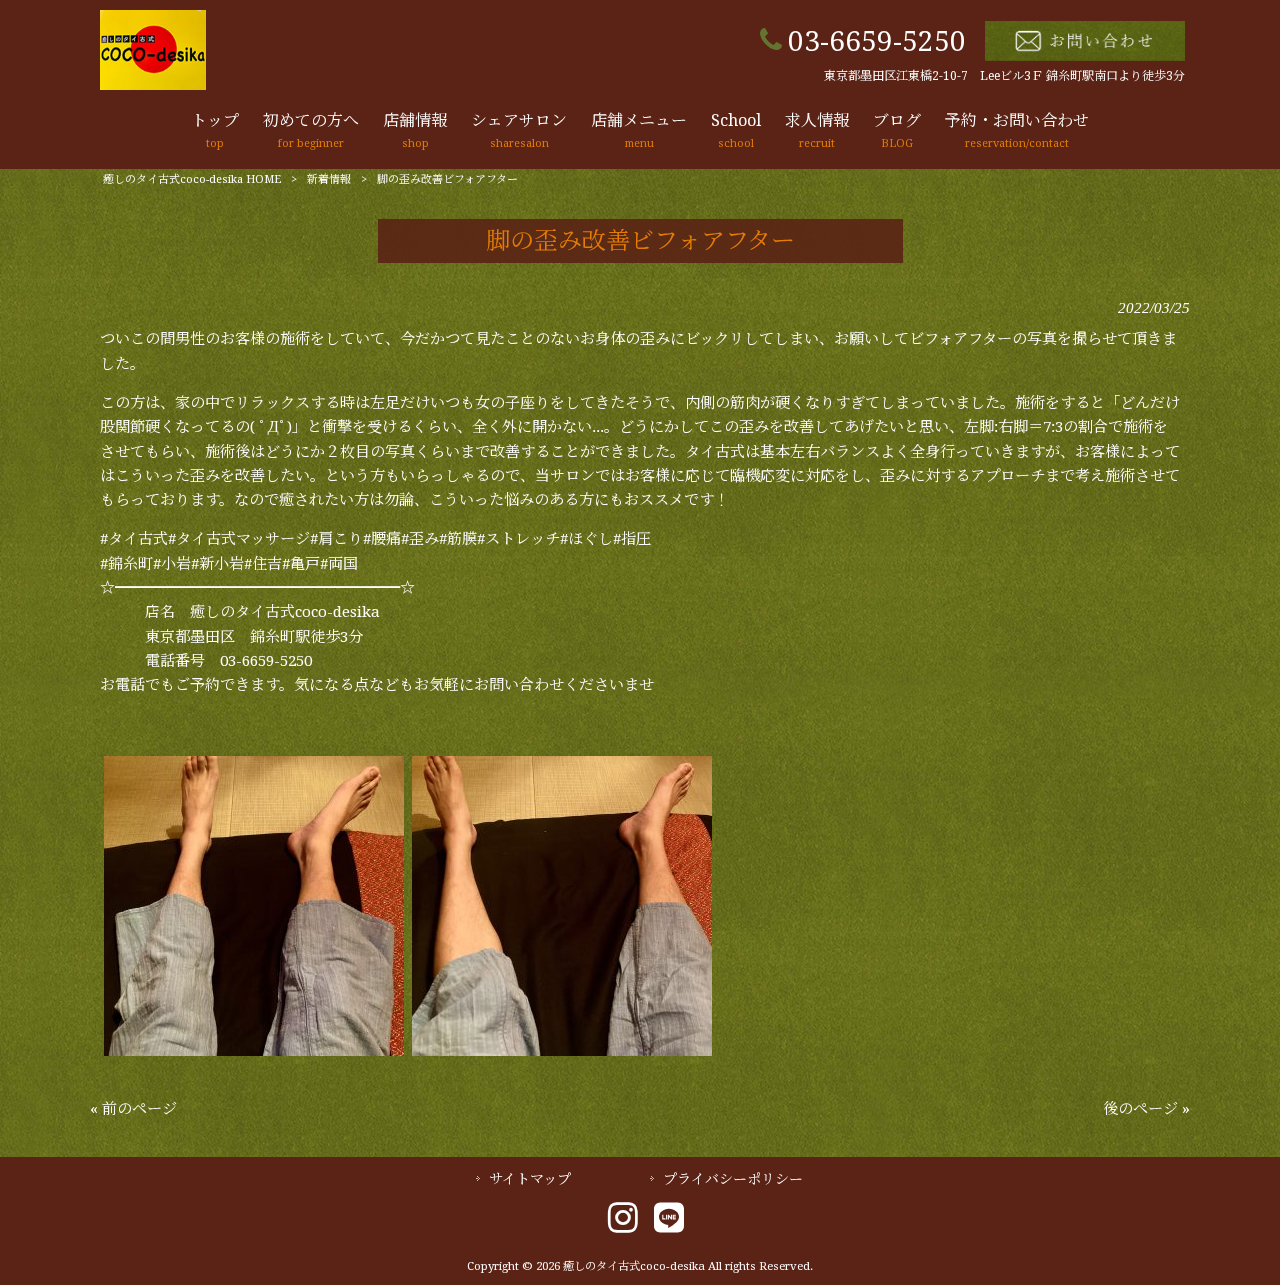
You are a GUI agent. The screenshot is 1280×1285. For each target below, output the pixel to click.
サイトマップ (530, 1179)
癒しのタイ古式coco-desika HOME (192, 179)
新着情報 (329, 179)
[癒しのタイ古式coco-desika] (153, 85)
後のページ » (1146, 1109)
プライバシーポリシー (733, 1179)
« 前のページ (133, 1109)
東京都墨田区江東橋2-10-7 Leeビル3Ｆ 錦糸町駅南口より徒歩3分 (1004, 76)
